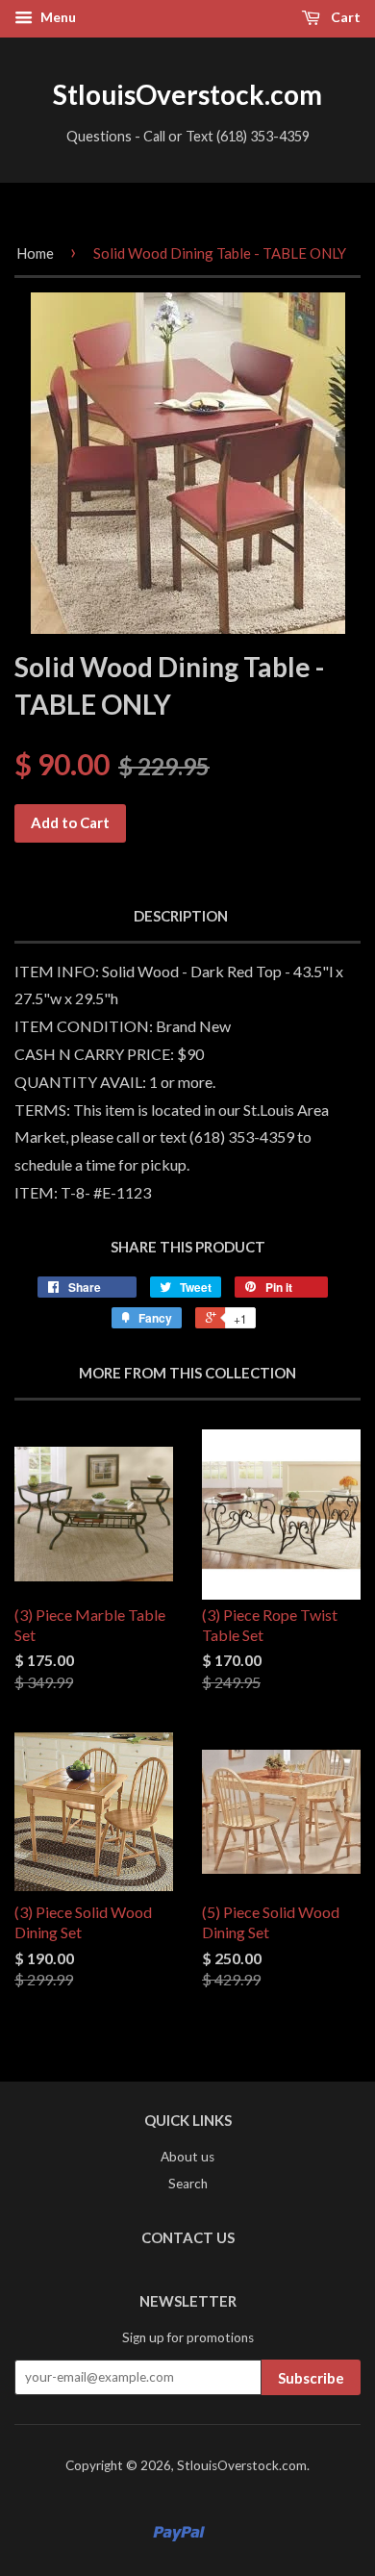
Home (35, 253)
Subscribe (311, 2378)
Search (188, 2184)
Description (181, 916)
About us (187, 2157)
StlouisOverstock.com (187, 94)
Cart (344, 17)
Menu (57, 17)
